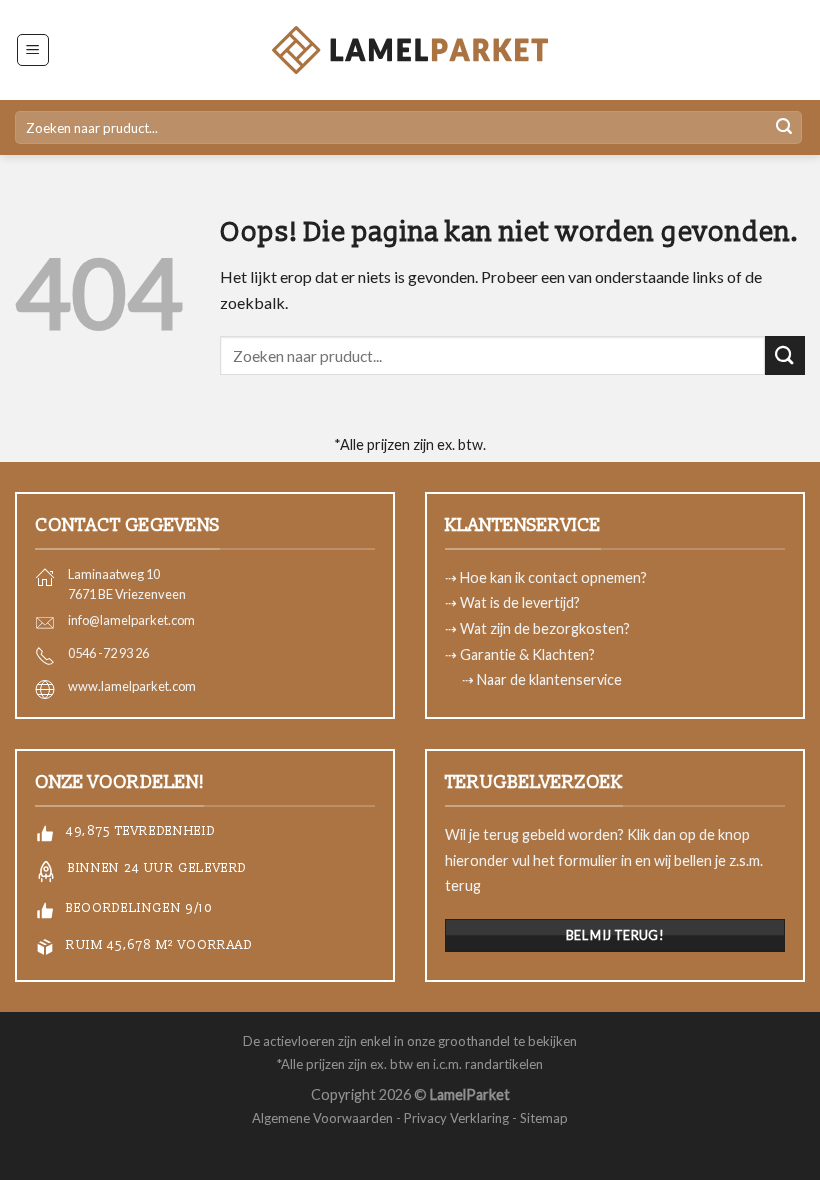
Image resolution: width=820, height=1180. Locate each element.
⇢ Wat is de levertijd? (512, 602)
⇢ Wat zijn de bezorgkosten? (537, 628)
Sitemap (544, 1118)
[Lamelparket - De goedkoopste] (410, 50)
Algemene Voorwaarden (322, 1118)
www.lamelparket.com (132, 686)
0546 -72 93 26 (108, 653)
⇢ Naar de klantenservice (543, 679)
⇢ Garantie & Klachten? (520, 654)
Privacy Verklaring (456, 1118)
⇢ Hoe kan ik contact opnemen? (546, 577)
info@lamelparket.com (131, 620)
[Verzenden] (784, 128)
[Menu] (33, 50)
